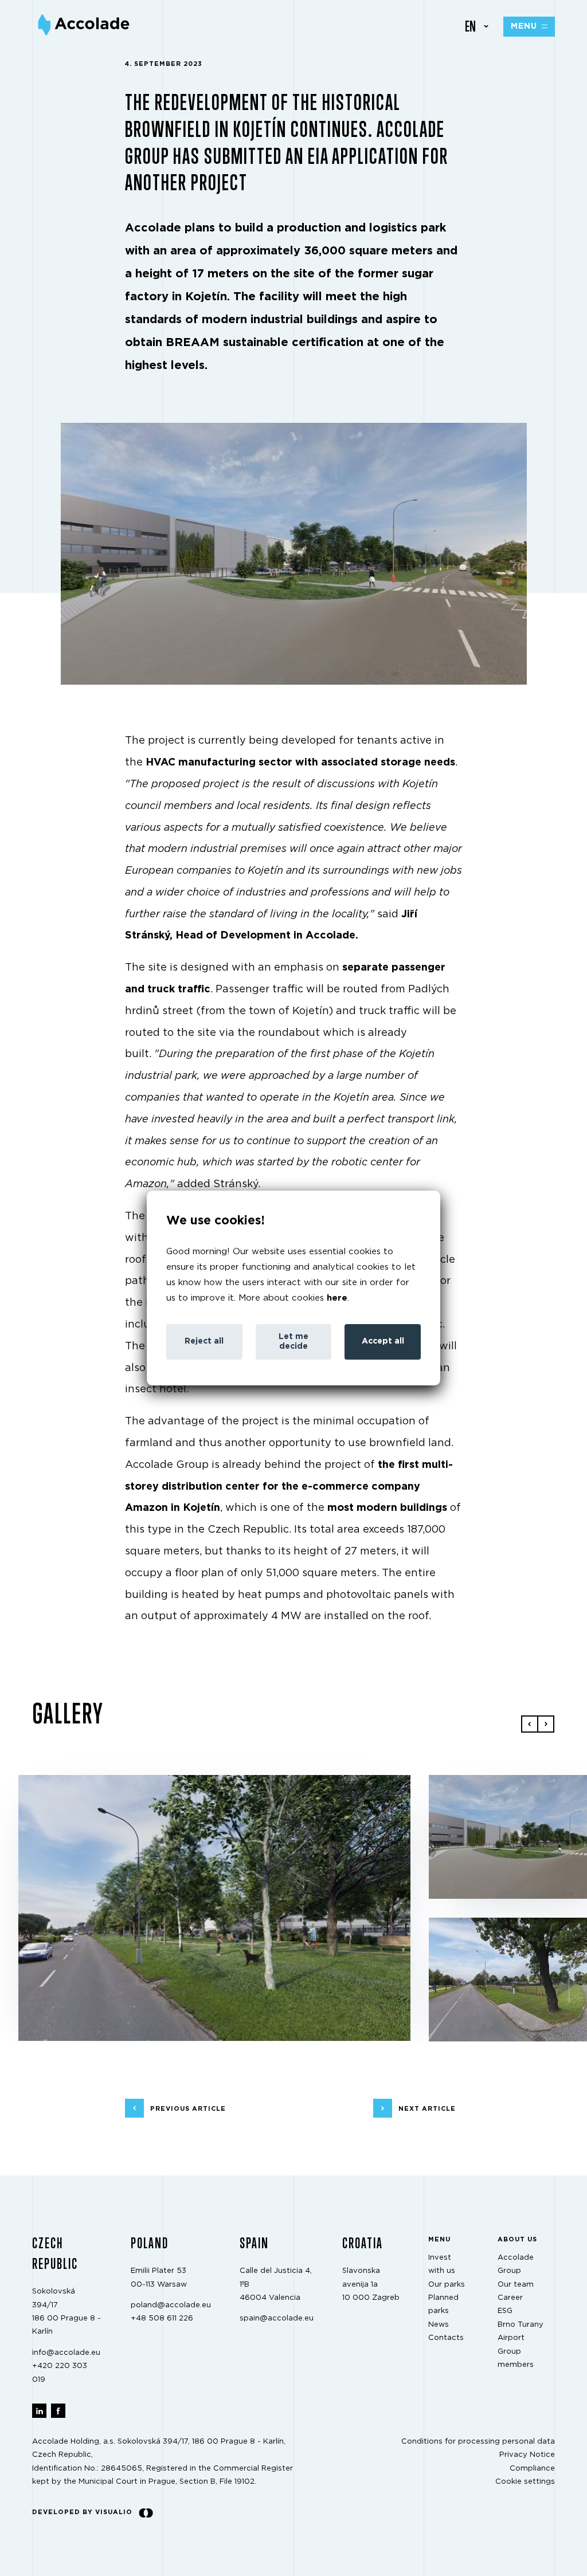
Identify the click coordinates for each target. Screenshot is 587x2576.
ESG (505, 2311)
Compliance (532, 2469)
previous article (188, 2108)
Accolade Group (516, 2264)
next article (427, 2108)
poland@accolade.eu (171, 2305)
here (337, 1298)
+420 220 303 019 (60, 2373)
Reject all (204, 1341)
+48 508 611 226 (162, 2318)
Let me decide (293, 1342)
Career (510, 2298)
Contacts (446, 2338)
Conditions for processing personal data (478, 2442)
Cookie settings (525, 2482)
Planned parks (443, 2304)
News (439, 2325)
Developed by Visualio (82, 2512)
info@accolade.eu (66, 2353)
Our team (516, 2285)
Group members (516, 2358)
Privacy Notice (527, 2455)
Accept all (383, 1341)
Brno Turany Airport (521, 2331)
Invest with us (442, 2264)
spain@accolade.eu (277, 2318)
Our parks (447, 2285)
